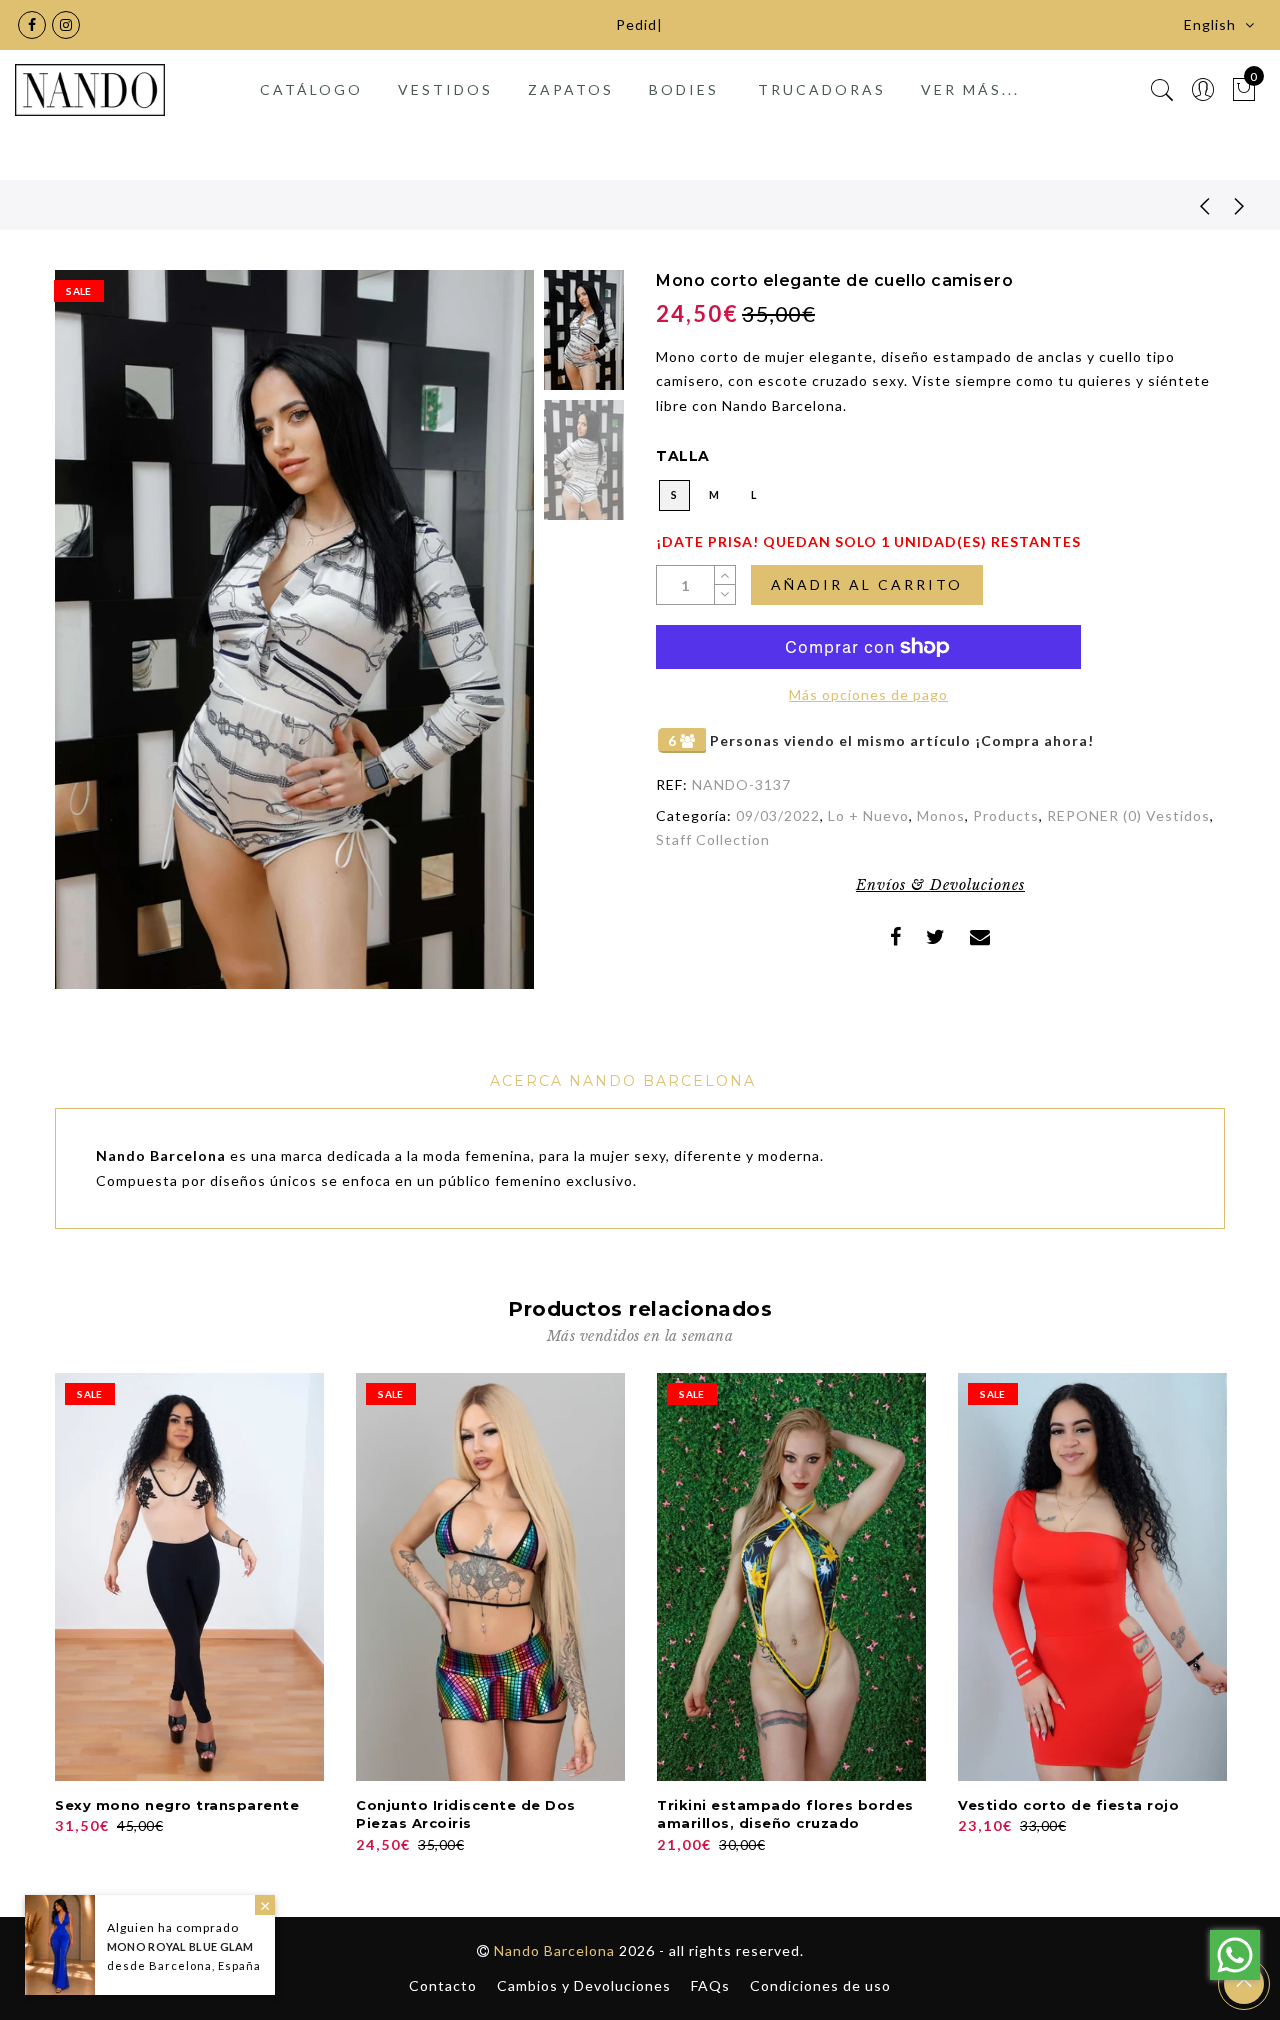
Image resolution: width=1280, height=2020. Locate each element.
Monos (941, 815)
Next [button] (472, 641)
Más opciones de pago (868, 694)
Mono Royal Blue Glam (180, 1946)
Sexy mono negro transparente (177, 1805)
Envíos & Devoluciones (940, 885)
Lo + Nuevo (868, 815)
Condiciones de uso (820, 1985)
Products (1006, 815)
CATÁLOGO (311, 89)
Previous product (1190, 205)
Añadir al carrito (867, 584)
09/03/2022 (778, 815)
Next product (1240, 205)
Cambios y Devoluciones (584, 1985)
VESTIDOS (445, 89)
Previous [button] (91, 640)
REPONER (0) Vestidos (1128, 815)
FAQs (710, 1985)
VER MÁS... (970, 89)
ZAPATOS (571, 89)
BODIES (684, 89)
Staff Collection (713, 839)
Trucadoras (822, 89)
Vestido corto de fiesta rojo (1068, 1805)
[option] (294, 629)
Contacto (443, 1985)
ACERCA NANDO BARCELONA (623, 1081)
